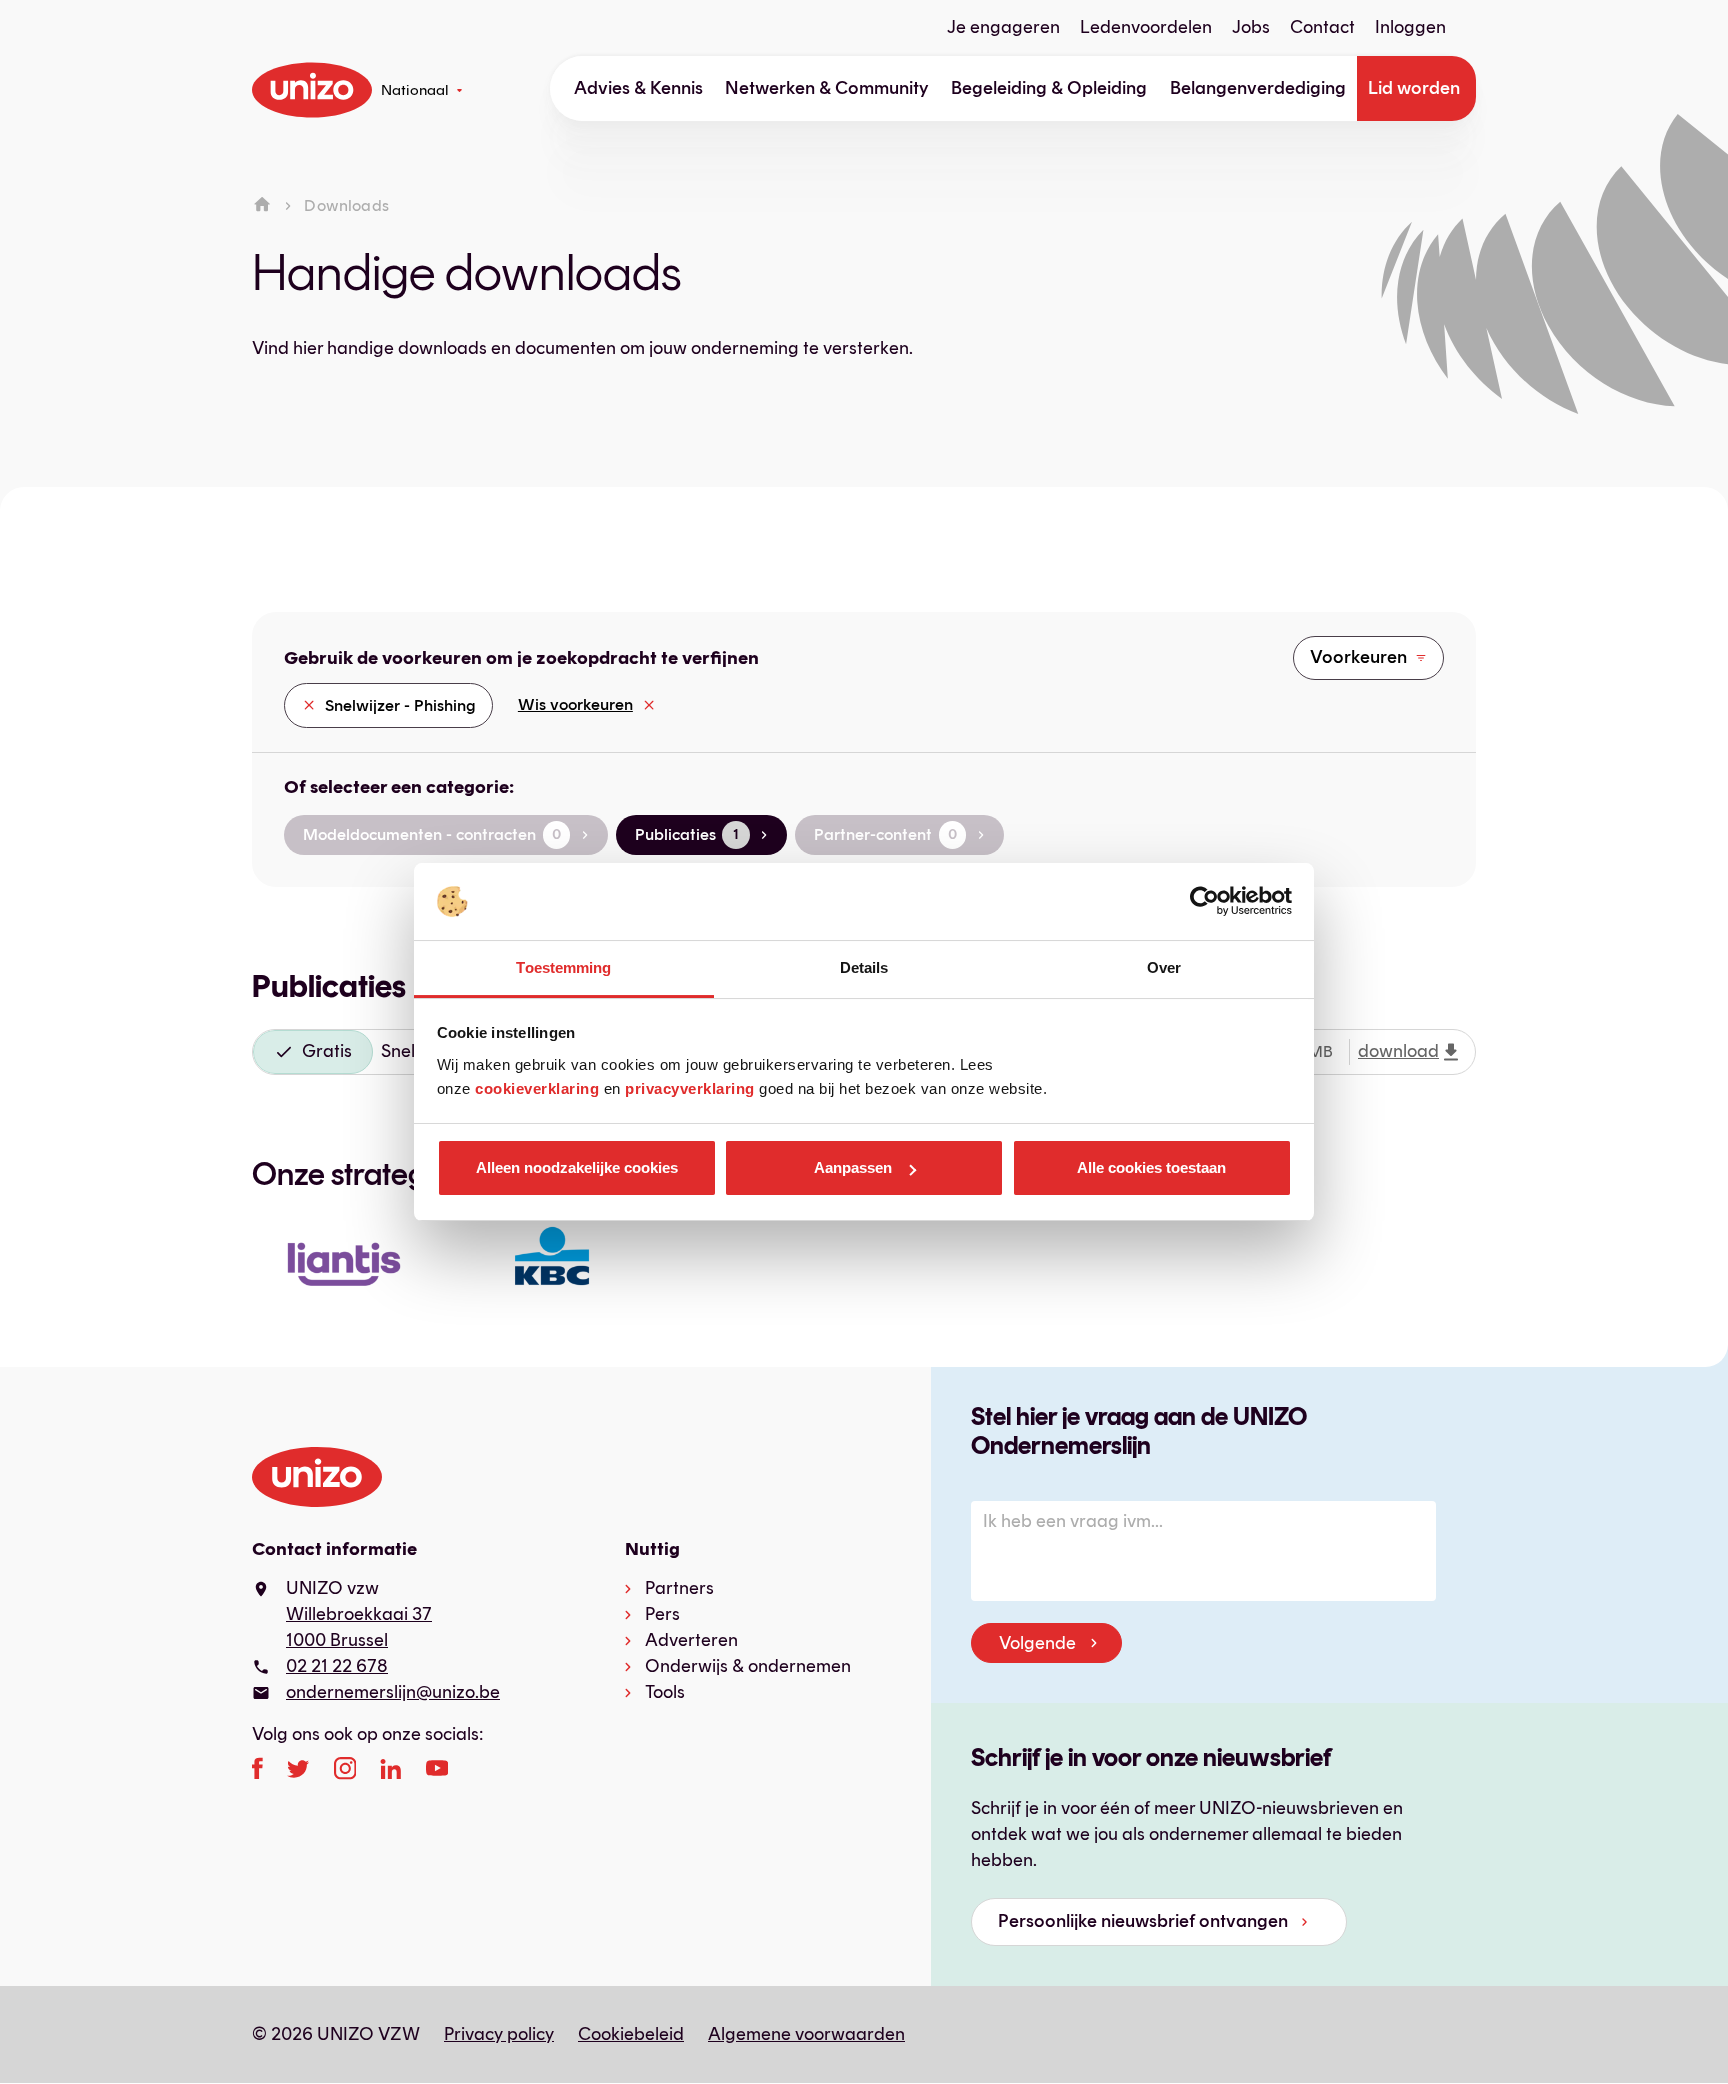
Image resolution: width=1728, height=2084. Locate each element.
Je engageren (1003, 27)
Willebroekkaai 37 (359, 1614)
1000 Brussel (337, 1640)
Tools (665, 1692)
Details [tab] (864, 967)
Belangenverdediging (1258, 88)
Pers (662, 1614)
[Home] (262, 205)
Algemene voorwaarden (806, 2034)
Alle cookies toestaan (1151, 1167)
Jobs (1251, 27)
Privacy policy (499, 2034)
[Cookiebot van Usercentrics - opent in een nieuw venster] (1204, 902)
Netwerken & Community (827, 88)
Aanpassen (853, 1167)
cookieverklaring (537, 1088)
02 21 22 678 (337, 1666)
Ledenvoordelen (1146, 27)
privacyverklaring (690, 1088)
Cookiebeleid (631, 2034)
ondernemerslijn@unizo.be (393, 1692)
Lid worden (1414, 88)
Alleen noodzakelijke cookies (577, 1167)
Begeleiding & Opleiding (1049, 88)
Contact (1322, 27)
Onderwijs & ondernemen (748, 1666)
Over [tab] (1164, 967)
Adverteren (691, 1640)
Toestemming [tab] (563, 967)
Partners (679, 1588)
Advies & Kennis (638, 88)
